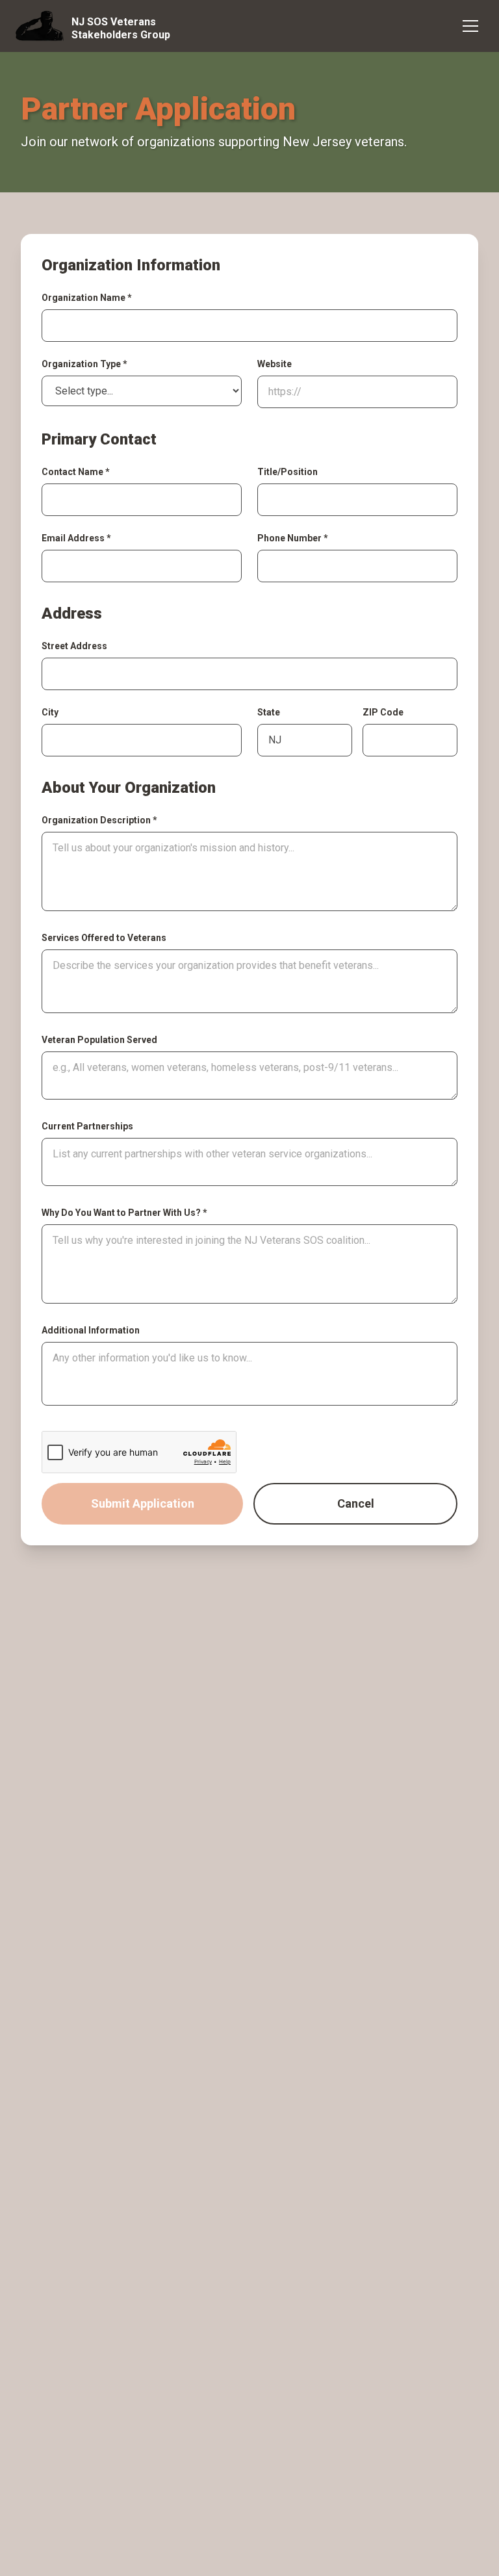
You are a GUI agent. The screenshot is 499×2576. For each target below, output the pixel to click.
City (50, 712)
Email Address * (76, 538)
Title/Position (288, 472)
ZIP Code (383, 712)
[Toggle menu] (470, 26)
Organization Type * (84, 364)
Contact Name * (76, 472)
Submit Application (143, 1503)
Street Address (74, 646)
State (269, 712)
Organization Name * (87, 298)
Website (275, 364)
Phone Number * (293, 538)
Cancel (356, 1503)
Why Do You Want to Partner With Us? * (124, 1213)
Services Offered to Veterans (104, 938)
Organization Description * (99, 820)
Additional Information (91, 1330)
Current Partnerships (87, 1126)
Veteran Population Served (99, 1040)
